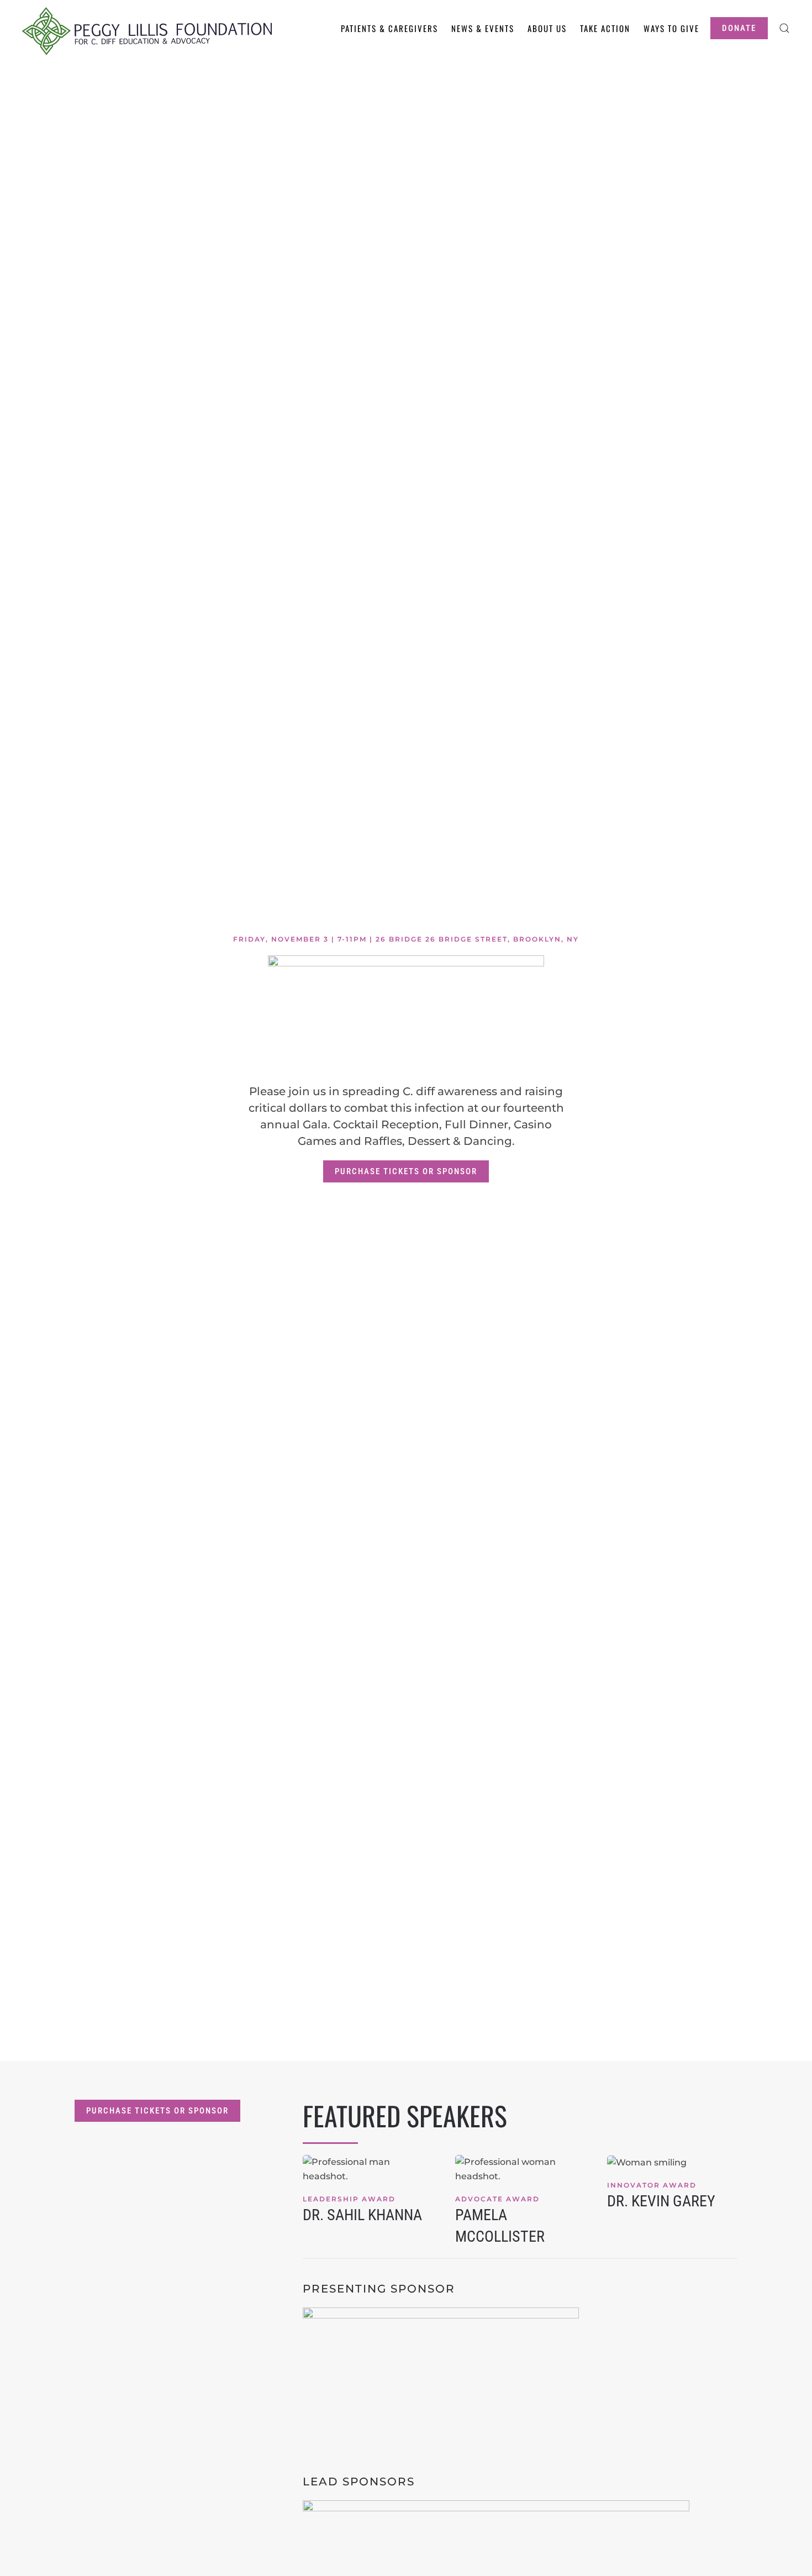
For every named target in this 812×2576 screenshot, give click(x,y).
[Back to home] (147, 28)
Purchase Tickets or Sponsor (406, 1171)
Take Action (605, 28)
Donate (739, 28)
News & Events (483, 28)
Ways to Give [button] (671, 28)
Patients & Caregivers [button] (389, 28)
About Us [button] (547, 28)
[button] (784, 28)
